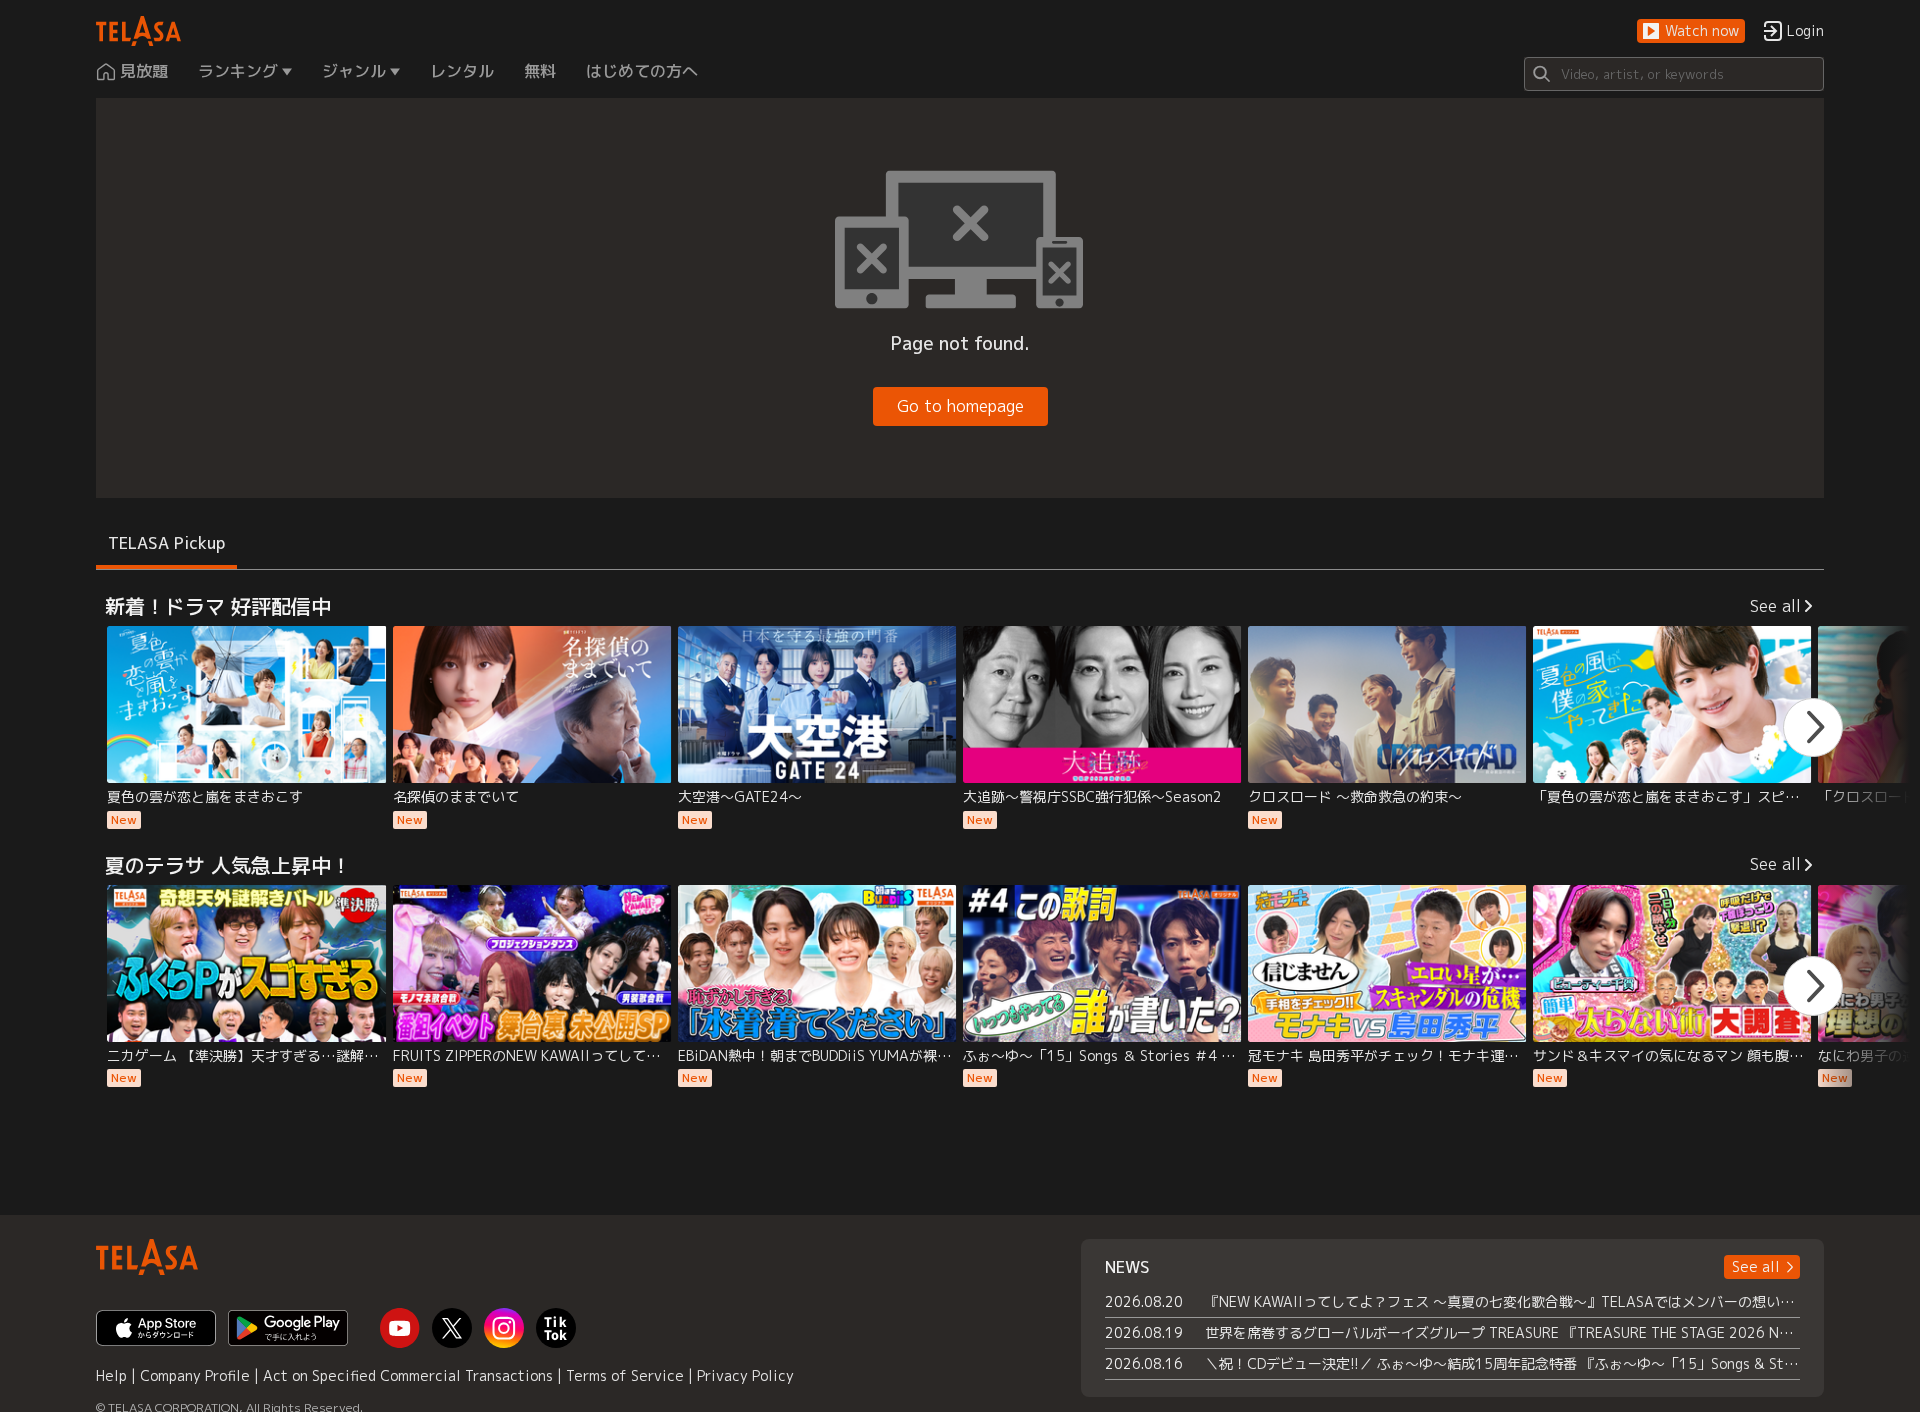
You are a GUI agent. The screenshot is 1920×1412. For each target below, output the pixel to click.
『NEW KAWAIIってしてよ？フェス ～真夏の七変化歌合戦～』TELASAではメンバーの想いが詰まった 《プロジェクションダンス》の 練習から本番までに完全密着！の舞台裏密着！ (1502, 1301)
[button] (1691, 31)
